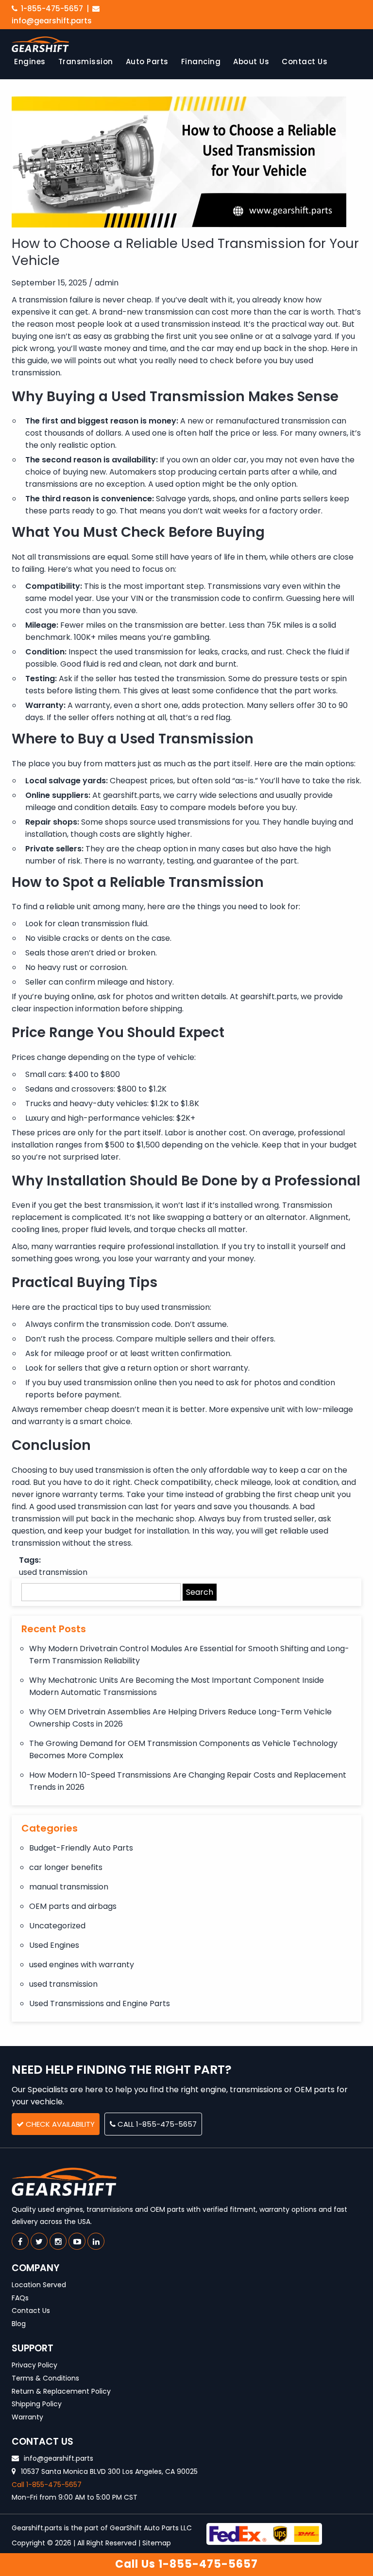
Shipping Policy (37, 2404)
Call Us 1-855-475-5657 (186, 2564)
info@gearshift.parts (58, 2458)
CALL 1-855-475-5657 (156, 2124)
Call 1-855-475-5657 (47, 2485)
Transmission (86, 62)
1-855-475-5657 (51, 9)
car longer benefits (66, 1867)
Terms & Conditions (45, 2378)
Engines (30, 62)
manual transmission (69, 1887)
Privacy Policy (34, 2365)
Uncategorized (57, 1926)
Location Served (39, 2285)
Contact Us (305, 62)
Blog (19, 2324)
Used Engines (54, 1945)
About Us (251, 62)
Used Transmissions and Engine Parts (100, 2003)
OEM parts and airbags (73, 1906)
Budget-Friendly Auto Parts (81, 1848)
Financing (201, 62)
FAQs (20, 2298)
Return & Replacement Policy (61, 2391)
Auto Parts (147, 62)
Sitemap (157, 2543)
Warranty (27, 2417)
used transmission (53, 1572)
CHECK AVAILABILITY (59, 2124)
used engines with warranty (82, 1965)
